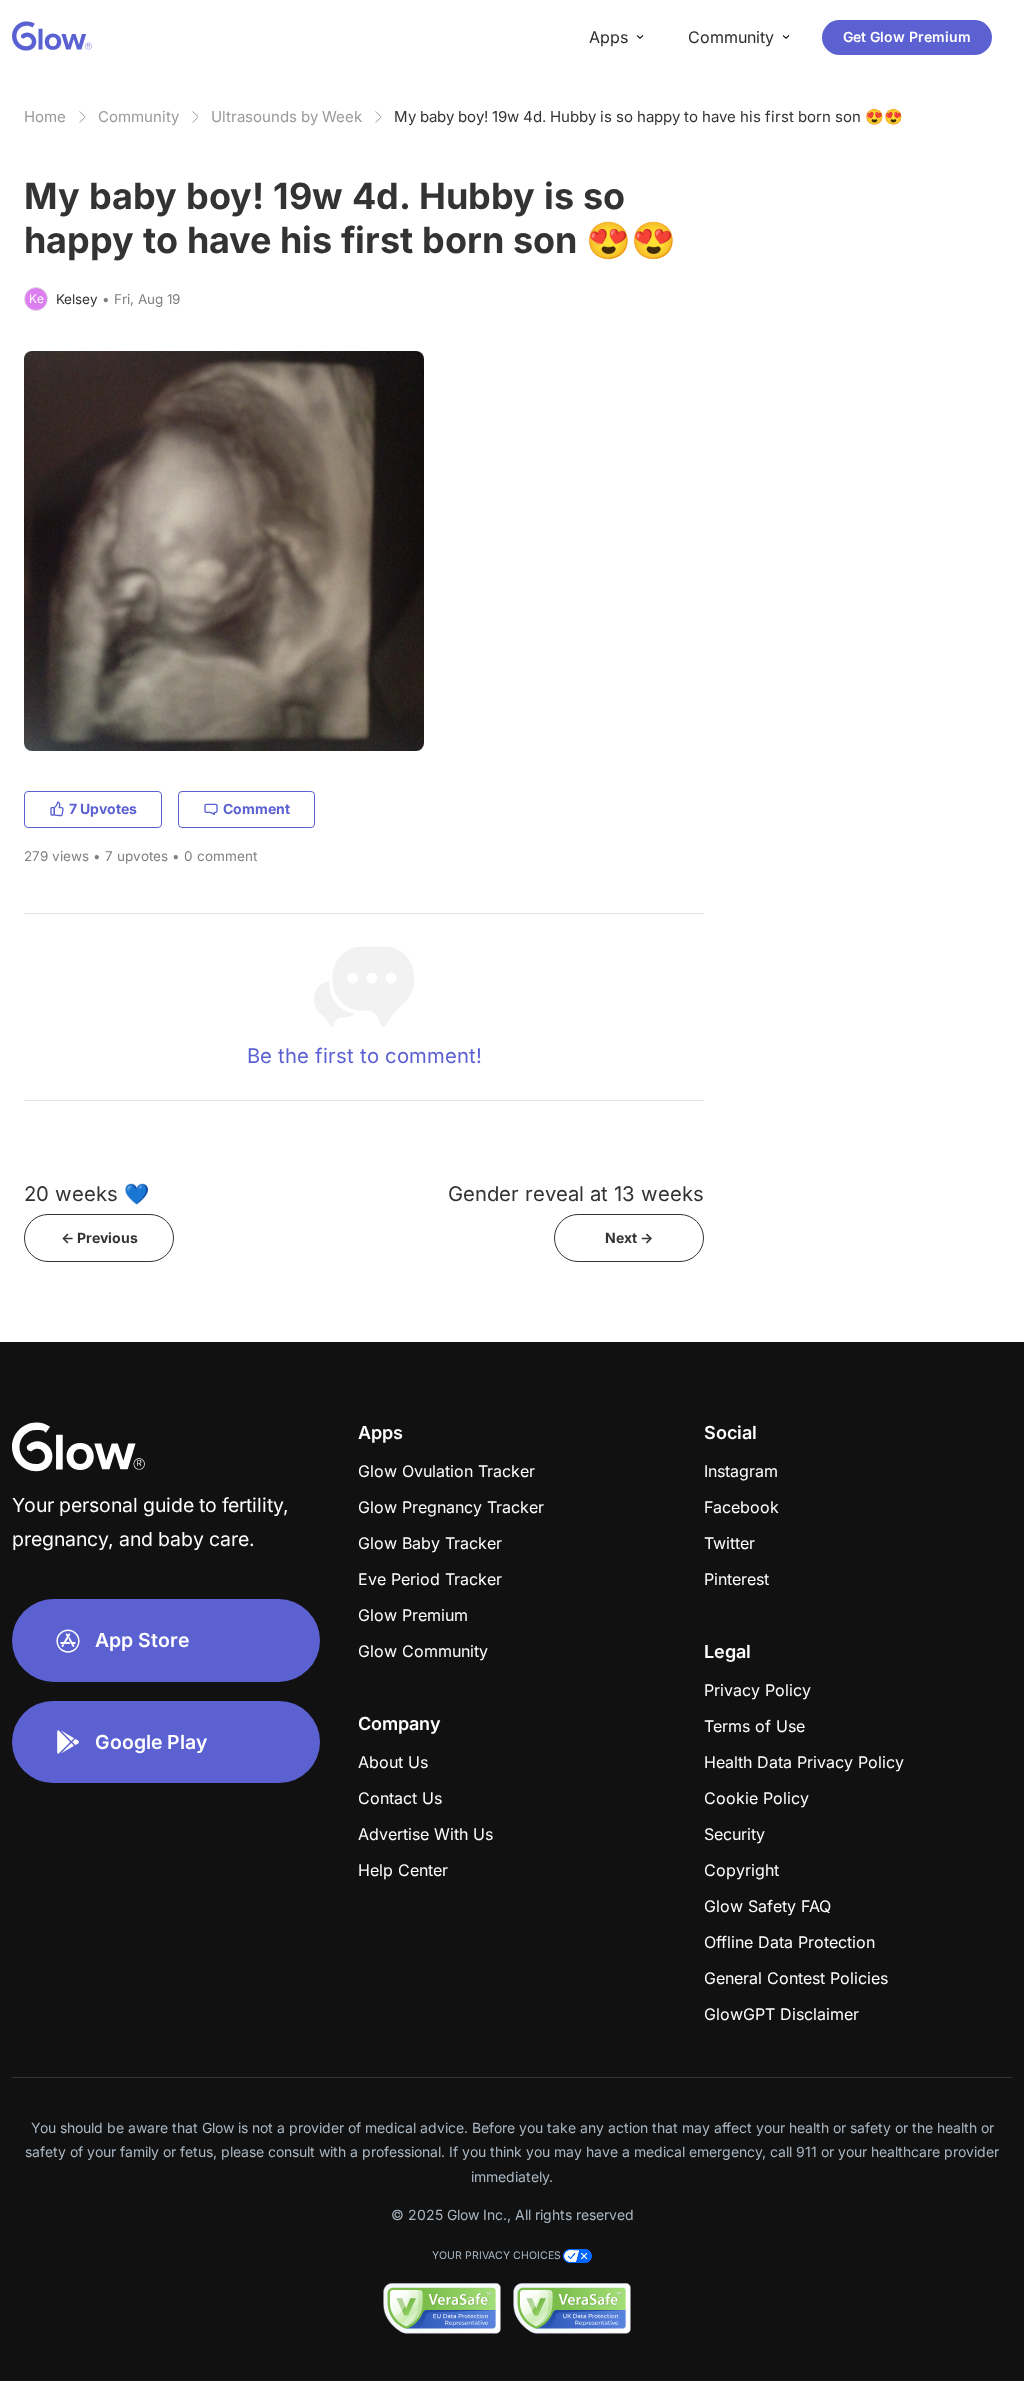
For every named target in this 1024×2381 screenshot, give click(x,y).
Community (138, 116)
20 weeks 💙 (86, 1193)
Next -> (629, 1237)
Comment (256, 808)
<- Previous (99, 1237)
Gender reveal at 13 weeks (576, 1193)
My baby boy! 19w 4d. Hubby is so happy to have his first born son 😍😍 (648, 116)
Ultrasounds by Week (286, 116)
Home (45, 116)
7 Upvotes (103, 808)
